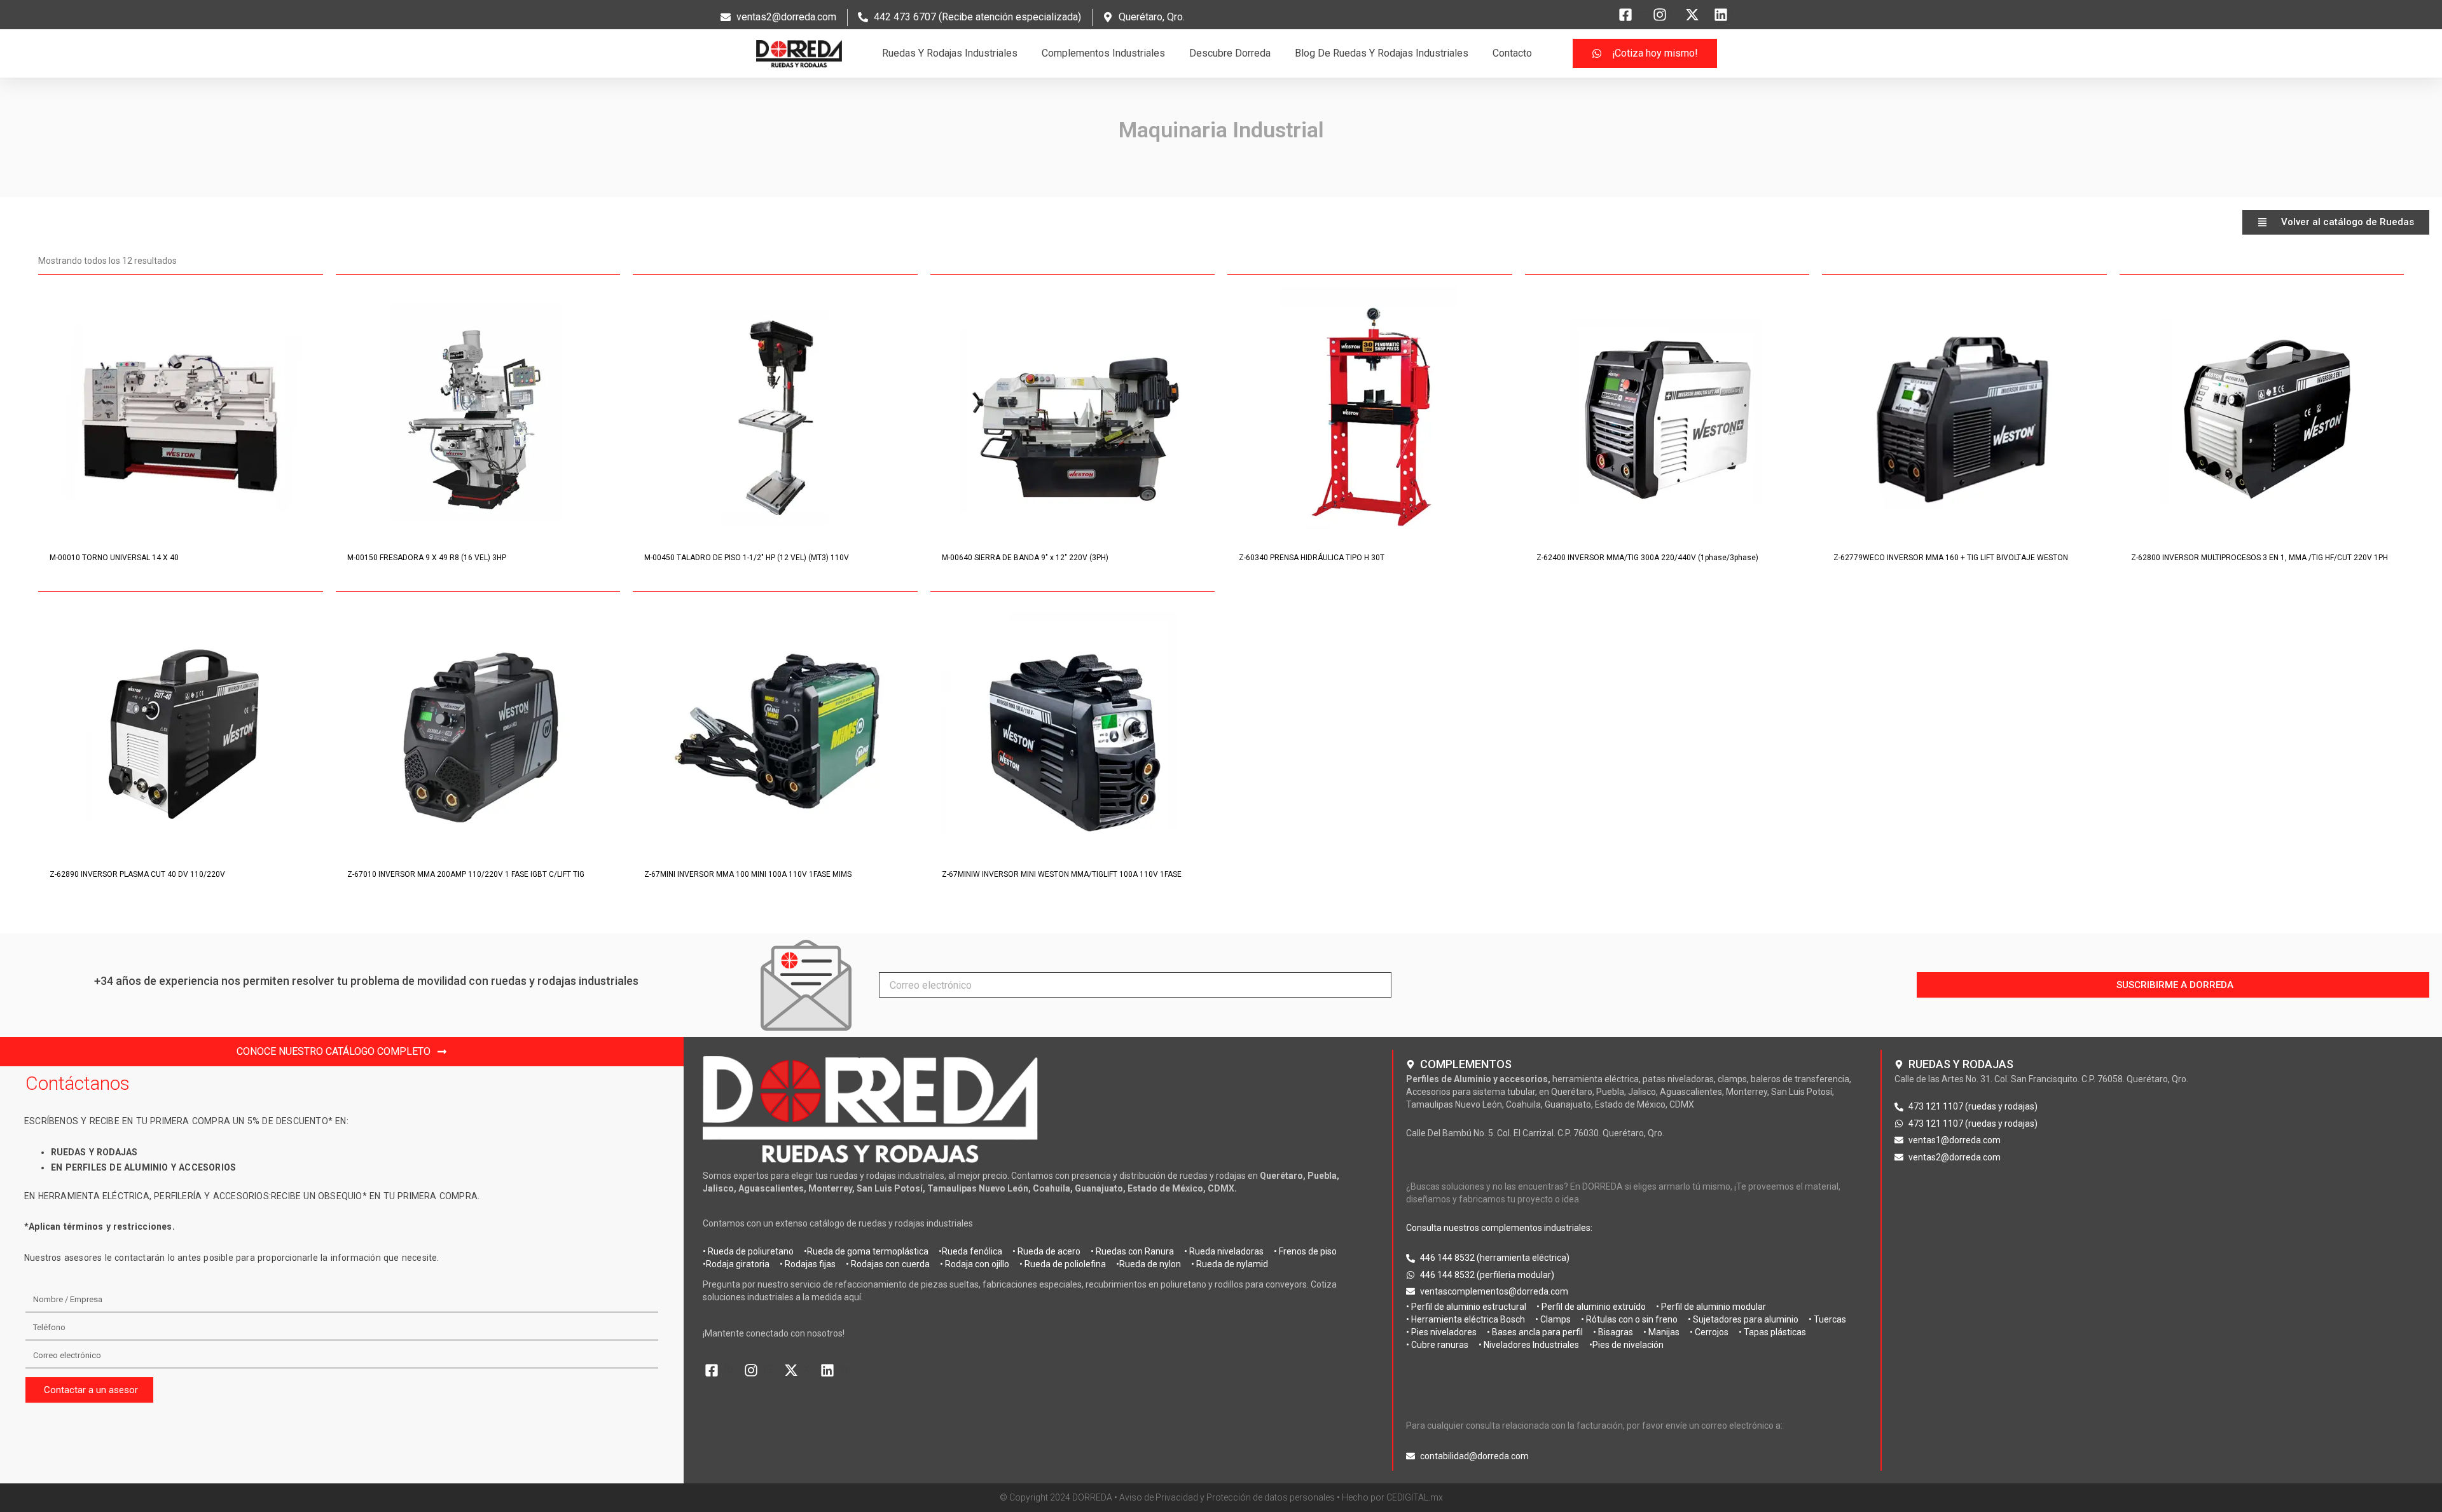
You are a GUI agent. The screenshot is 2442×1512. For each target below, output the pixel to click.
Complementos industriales (1103, 53)
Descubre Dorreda (1230, 53)
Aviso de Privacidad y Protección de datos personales (1227, 1497)
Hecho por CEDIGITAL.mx (1392, 1497)
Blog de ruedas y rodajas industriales (1382, 53)
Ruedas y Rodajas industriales (950, 53)
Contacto (1512, 53)
